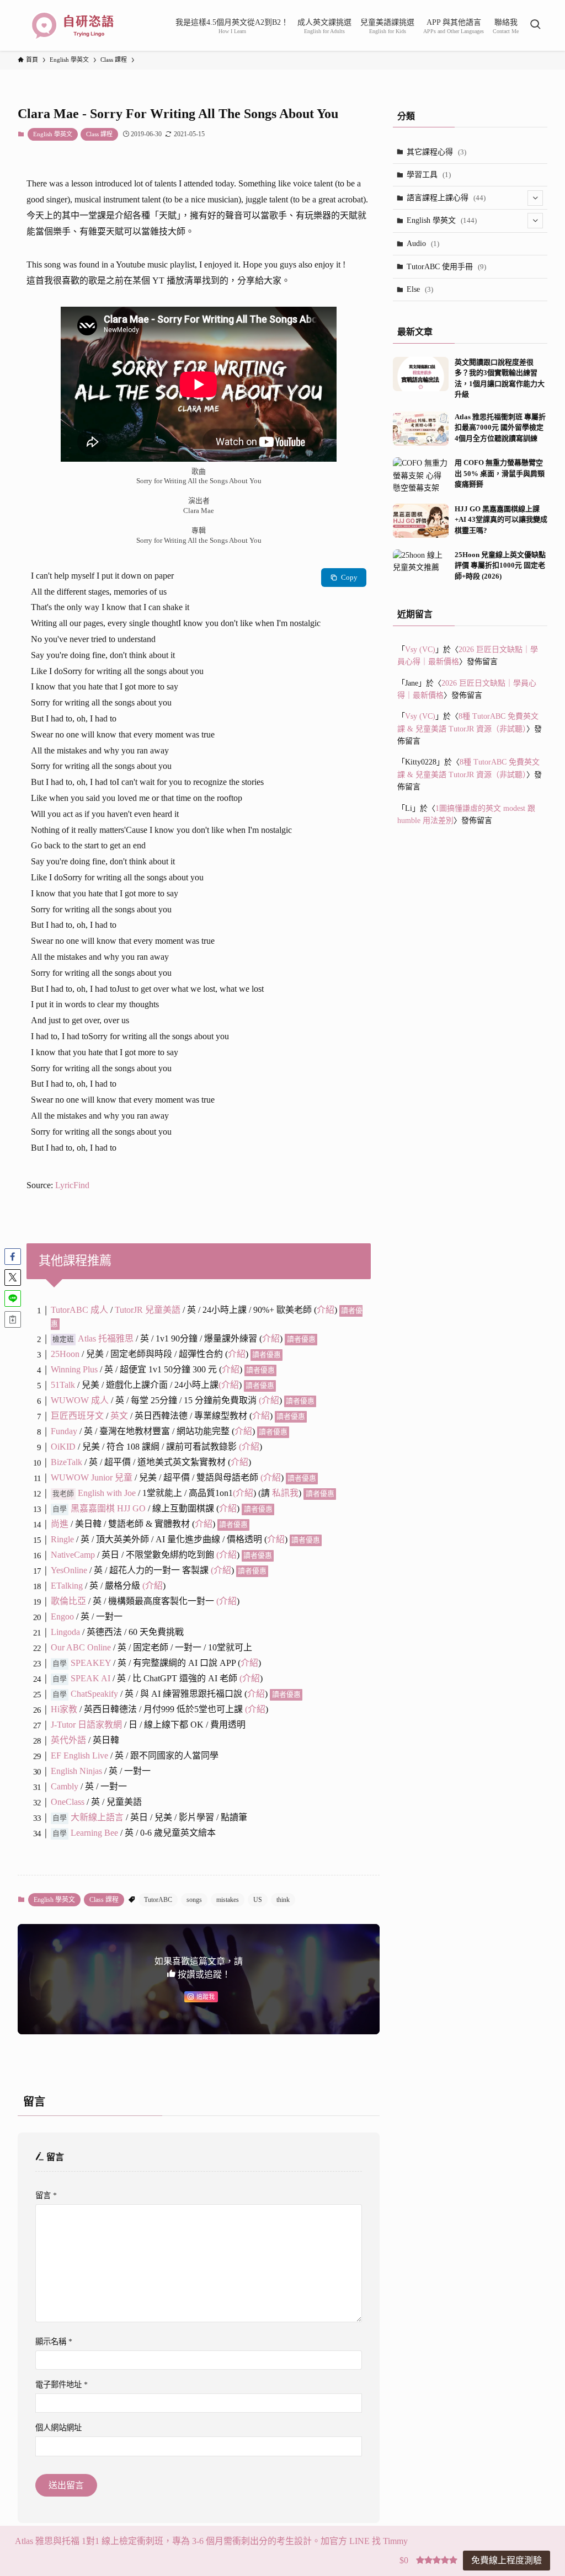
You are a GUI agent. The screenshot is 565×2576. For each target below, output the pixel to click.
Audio (423, 244)
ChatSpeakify (94, 1694)
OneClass (68, 1802)
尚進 (60, 1524)
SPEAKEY (91, 1663)
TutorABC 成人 (79, 1310)
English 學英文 (53, 134)
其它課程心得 (436, 152)
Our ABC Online (81, 1647)
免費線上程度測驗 (507, 2560)
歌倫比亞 (68, 1601)
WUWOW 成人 (80, 1400)
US (258, 1900)
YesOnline (69, 1570)
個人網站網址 (58, 2428)
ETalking (67, 1586)
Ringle (62, 1539)
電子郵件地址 (62, 2385)
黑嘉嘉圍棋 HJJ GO (108, 1508)
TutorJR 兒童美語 (148, 1310)
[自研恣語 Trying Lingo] (73, 25)
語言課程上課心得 (446, 198)
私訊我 (285, 1493)
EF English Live (79, 1755)
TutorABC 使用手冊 (446, 267)
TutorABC (158, 1900)
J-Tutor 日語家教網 (86, 1725)
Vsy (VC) (420, 650)
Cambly (65, 1786)
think (283, 1900)
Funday (64, 1431)
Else (420, 289)
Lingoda (65, 1632)
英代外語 (68, 1740)
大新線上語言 (97, 1817)
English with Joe (107, 1493)
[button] (13, 1257)
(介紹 (243, 1493)
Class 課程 (99, 134)
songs (194, 1900)
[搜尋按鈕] (535, 25)
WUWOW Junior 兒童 (92, 1477)
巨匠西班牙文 (77, 1416)
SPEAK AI (90, 1678)
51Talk (63, 1385)
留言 (46, 2195)
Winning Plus (74, 1369)
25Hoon (65, 1354)
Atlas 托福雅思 (106, 1338)
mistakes (228, 1900)
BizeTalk (66, 1462)
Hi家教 (64, 1709)
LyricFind (72, 1185)
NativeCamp (73, 1555)
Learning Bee (94, 1833)
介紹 (326, 1310)
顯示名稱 (54, 2342)
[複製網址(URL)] (13, 1319)
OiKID (64, 1447)
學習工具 (429, 175)
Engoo (62, 1616)
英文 (119, 1416)
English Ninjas (76, 1771)
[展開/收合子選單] (535, 198)
